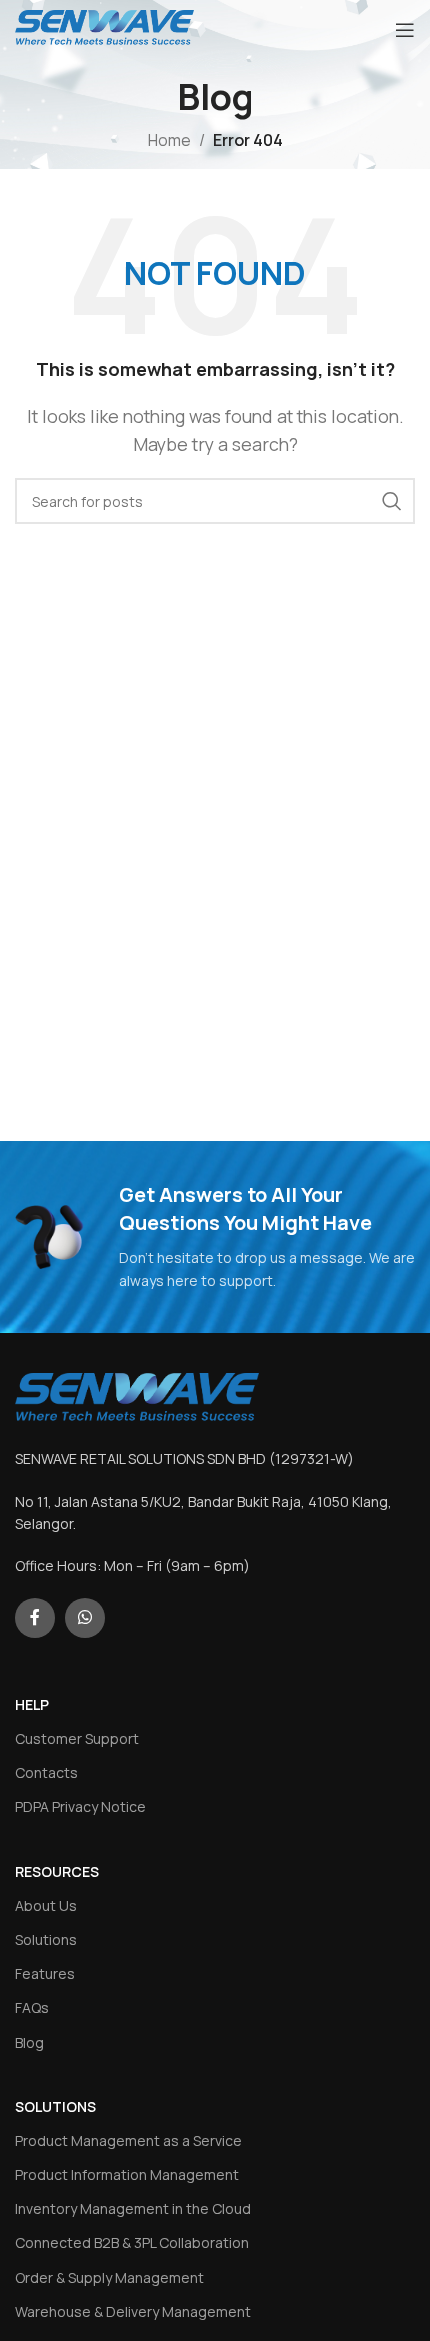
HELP (32, 1704)
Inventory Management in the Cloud (133, 2208)
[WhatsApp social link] (85, 1618)
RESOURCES (57, 1871)
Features (45, 1973)
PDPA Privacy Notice (80, 1806)
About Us (46, 1905)
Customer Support (77, 1738)
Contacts (46, 1772)
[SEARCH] (392, 501)
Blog (29, 2042)
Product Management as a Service (128, 2140)
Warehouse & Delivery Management (133, 2311)
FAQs (32, 2007)
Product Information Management (127, 2174)
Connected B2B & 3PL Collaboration (132, 2242)
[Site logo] (104, 28)
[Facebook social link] (35, 1618)
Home (169, 140)
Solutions (46, 1939)
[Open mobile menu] (405, 30)
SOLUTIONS (55, 2106)
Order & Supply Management (109, 2277)
